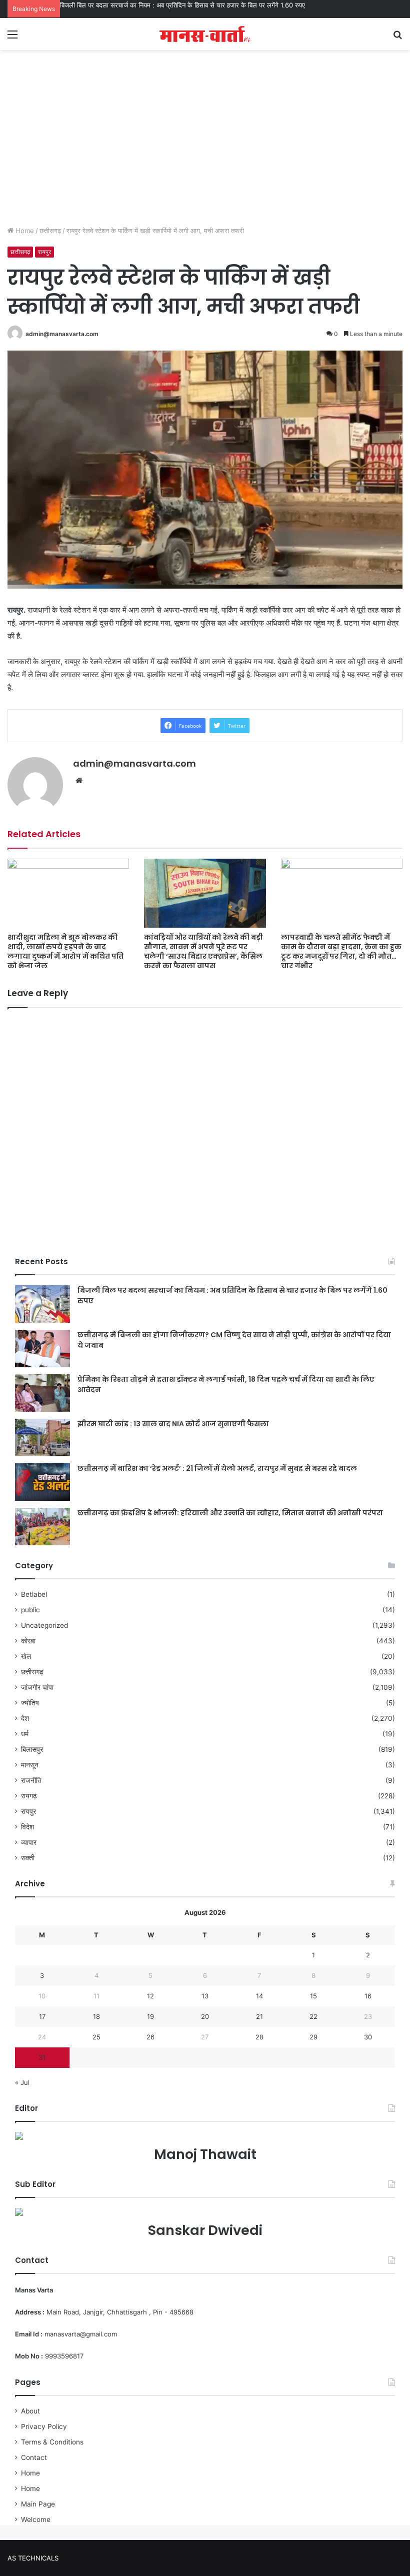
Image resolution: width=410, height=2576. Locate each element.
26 (150, 2037)
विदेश (27, 1827)
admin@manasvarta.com (62, 334)
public (30, 1610)
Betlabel (34, 1594)
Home (24, 231)
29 (313, 2037)
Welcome (36, 2519)
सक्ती (28, 1858)
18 (96, 2016)
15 (313, 1996)
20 (205, 2016)
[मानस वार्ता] (205, 34)
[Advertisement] (205, 146)
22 (313, 2016)
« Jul (22, 2082)
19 (150, 2016)
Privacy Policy (44, 2426)
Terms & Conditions (52, 2442)
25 (96, 2037)
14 (259, 1996)
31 (42, 2057)
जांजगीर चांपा (37, 1687)
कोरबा (28, 1641)
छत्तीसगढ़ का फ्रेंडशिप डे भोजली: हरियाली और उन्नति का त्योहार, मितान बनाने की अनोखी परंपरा (230, 1513)
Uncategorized (44, 1625)
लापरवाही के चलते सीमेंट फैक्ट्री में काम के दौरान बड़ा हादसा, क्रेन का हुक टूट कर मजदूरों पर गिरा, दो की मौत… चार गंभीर (341, 951)
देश (25, 1718)
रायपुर (44, 252)
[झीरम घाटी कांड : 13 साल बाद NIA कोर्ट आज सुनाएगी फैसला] (42, 1438)
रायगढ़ (29, 1796)
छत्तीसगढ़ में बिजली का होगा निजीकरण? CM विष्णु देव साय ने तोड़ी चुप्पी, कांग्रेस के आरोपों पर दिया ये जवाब (186, 5)
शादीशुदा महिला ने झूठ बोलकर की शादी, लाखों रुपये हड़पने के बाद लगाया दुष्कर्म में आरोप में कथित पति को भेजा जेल (65, 951)
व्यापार (29, 1842)
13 (205, 1996)
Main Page (38, 2504)
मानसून (30, 1765)
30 (368, 2037)
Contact (34, 2457)
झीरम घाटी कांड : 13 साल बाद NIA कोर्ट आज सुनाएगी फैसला (173, 1424)
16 (368, 1996)
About (30, 2411)
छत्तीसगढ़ (50, 231)
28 (259, 2037)
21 (259, 2016)
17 (42, 2016)
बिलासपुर (32, 1749)
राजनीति (31, 1780)
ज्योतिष (30, 1703)
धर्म (25, 1734)
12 (150, 1996)
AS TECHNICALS (33, 2558)
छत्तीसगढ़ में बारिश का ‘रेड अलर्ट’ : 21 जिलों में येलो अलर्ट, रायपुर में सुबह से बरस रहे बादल (217, 1468)
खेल (26, 1656)
